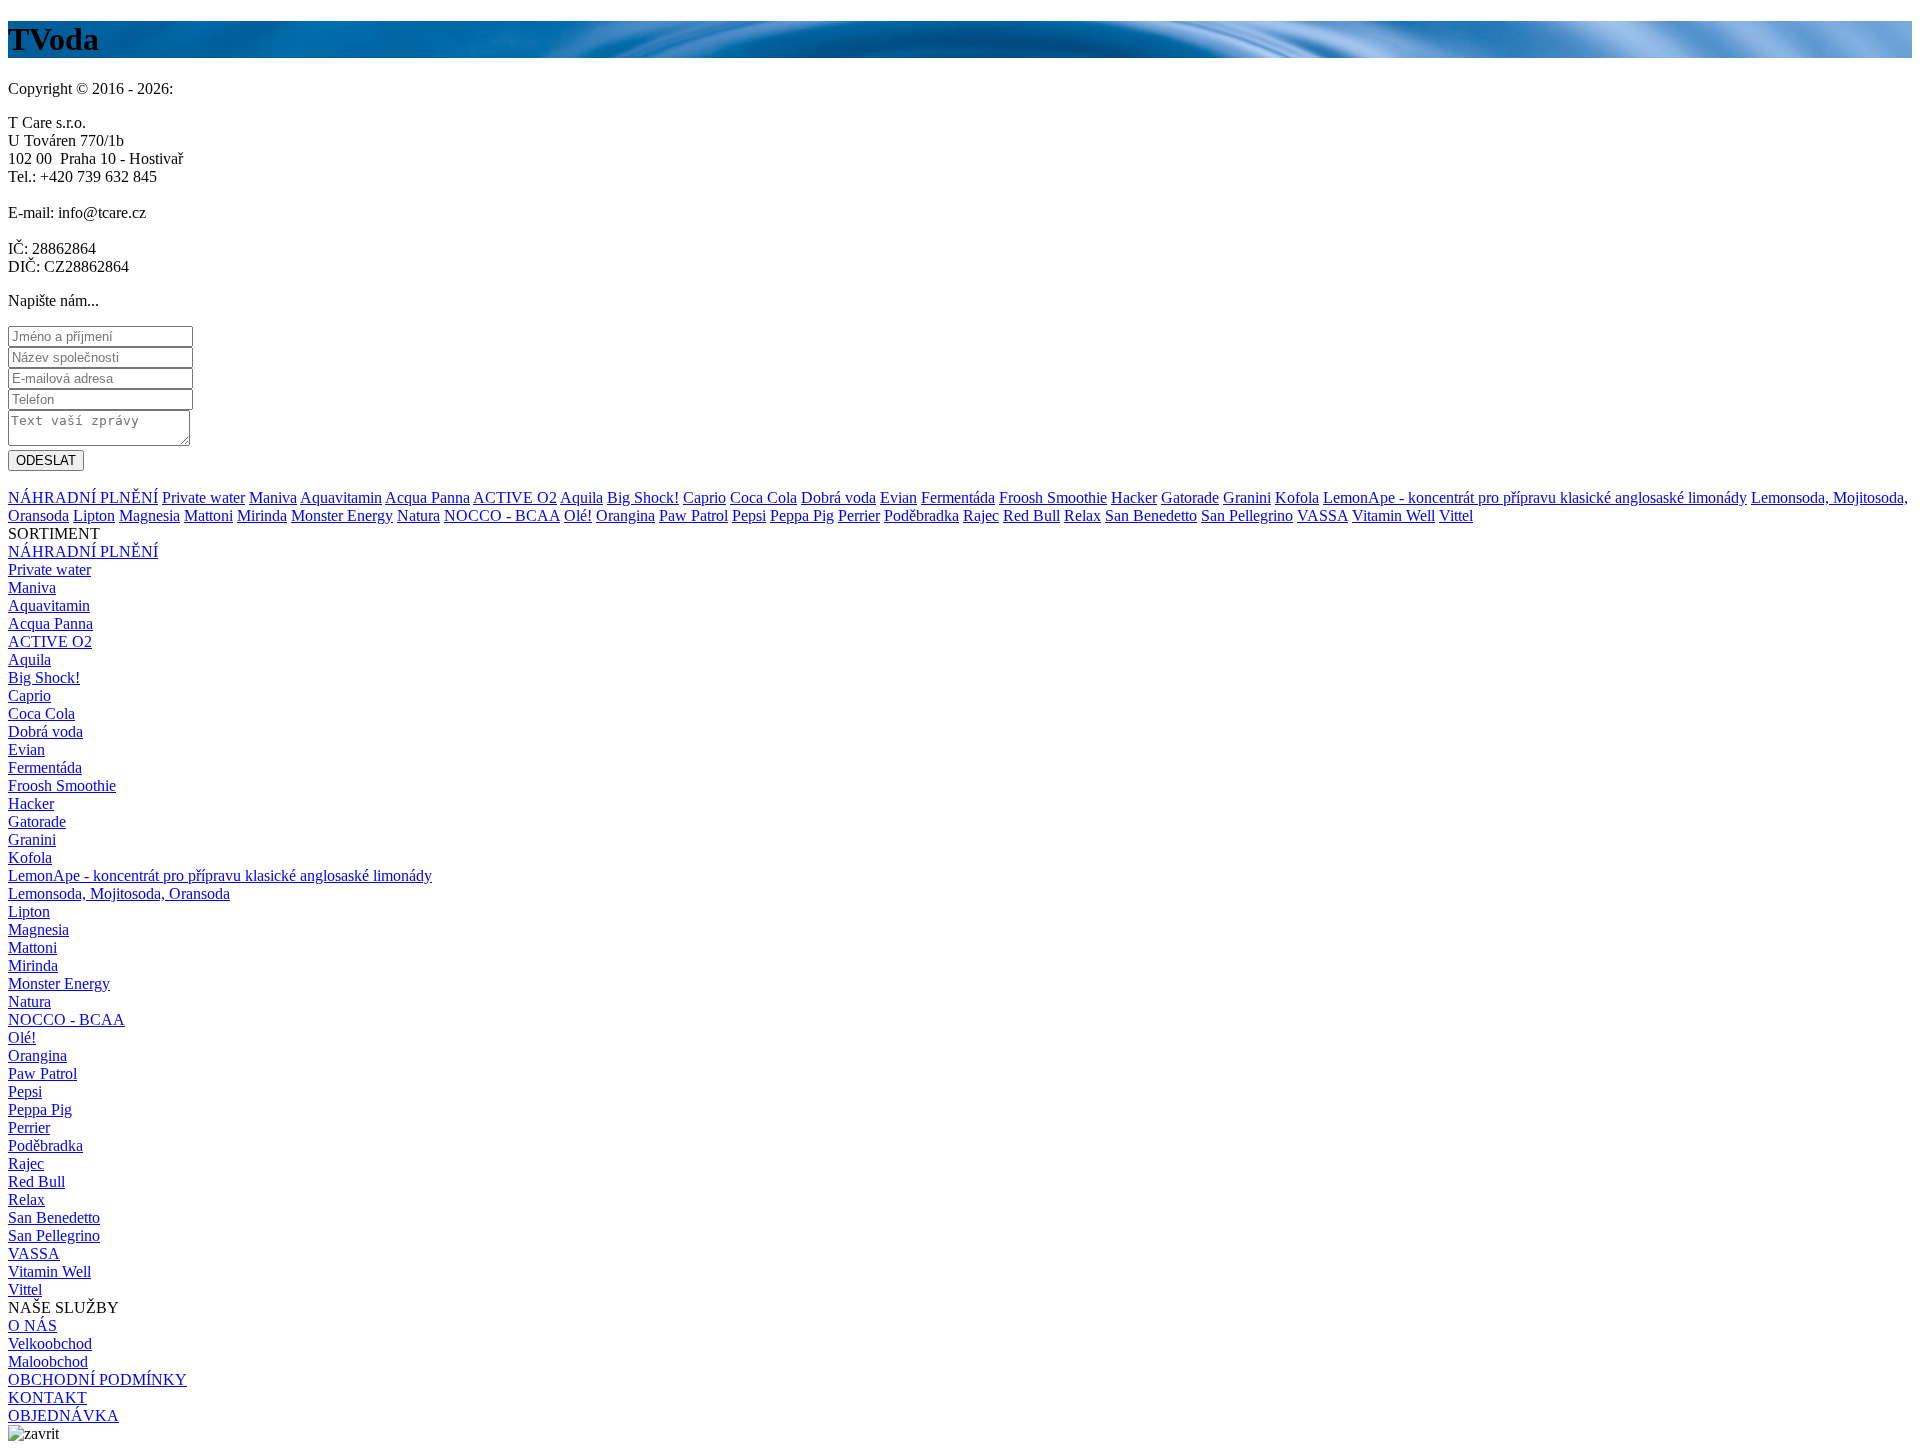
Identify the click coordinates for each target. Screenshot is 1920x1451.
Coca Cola (763, 497)
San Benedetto (1151, 515)
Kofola (1297, 497)
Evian (898, 497)
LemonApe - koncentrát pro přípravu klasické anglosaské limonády (1535, 497)
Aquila (581, 497)
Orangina (625, 515)
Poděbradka (921, 515)
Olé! (578, 515)
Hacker (1134, 497)
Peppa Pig (802, 515)
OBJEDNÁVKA (63, 1415)
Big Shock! (643, 497)
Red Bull (1031, 515)
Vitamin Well (1393, 515)
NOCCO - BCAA (502, 515)
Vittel (1456, 515)
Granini (1247, 497)
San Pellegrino (1247, 515)
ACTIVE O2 (515, 497)
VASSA (1322, 515)
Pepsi (749, 515)
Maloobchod (48, 1361)
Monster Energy (342, 515)
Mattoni (208, 515)
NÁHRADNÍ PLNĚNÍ (83, 497)
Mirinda (262, 515)
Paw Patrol (693, 515)
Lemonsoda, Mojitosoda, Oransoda (119, 893)
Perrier (859, 515)
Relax (1082, 515)
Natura (418, 515)
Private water (203, 497)
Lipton (94, 515)
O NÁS (32, 1325)
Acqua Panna (427, 497)
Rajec (981, 515)
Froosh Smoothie (1053, 497)
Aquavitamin (341, 497)
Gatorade (1190, 497)
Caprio (704, 497)
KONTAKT (47, 1397)
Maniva (273, 497)
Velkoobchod (50, 1343)
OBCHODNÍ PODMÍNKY (97, 1379)
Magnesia (149, 515)
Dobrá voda (838, 497)
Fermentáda (958, 497)
